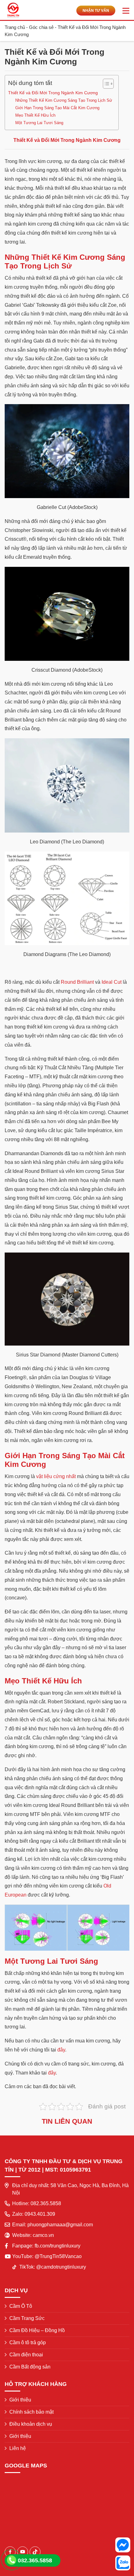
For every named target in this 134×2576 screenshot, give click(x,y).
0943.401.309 (40, 2214)
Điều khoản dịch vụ (31, 2424)
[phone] (12, 2560)
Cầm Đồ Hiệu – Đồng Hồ (37, 2330)
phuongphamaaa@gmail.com (60, 2225)
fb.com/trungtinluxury (57, 2246)
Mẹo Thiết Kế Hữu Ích (35, 115)
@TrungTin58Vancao (58, 2256)
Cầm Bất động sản (30, 2367)
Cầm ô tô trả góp (28, 2343)
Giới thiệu (20, 2400)
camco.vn (43, 2235)
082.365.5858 (46, 2203)
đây (61, 2050)
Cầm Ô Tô (21, 2306)
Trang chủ (15, 27)
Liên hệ (18, 2448)
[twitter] (35, 2552)
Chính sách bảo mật (31, 2412)
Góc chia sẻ (41, 27)
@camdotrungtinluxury (61, 2267)
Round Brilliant (77, 982)
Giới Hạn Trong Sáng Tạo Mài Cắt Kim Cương (57, 108)
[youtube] (23, 2552)
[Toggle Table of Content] (105, 84)
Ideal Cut (112, 982)
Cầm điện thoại (26, 2355)
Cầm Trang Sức (27, 2318)
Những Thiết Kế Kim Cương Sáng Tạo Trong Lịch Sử (64, 100)
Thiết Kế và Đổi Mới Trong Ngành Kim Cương (53, 93)
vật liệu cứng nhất (56, 1476)
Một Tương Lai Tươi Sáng (39, 123)
